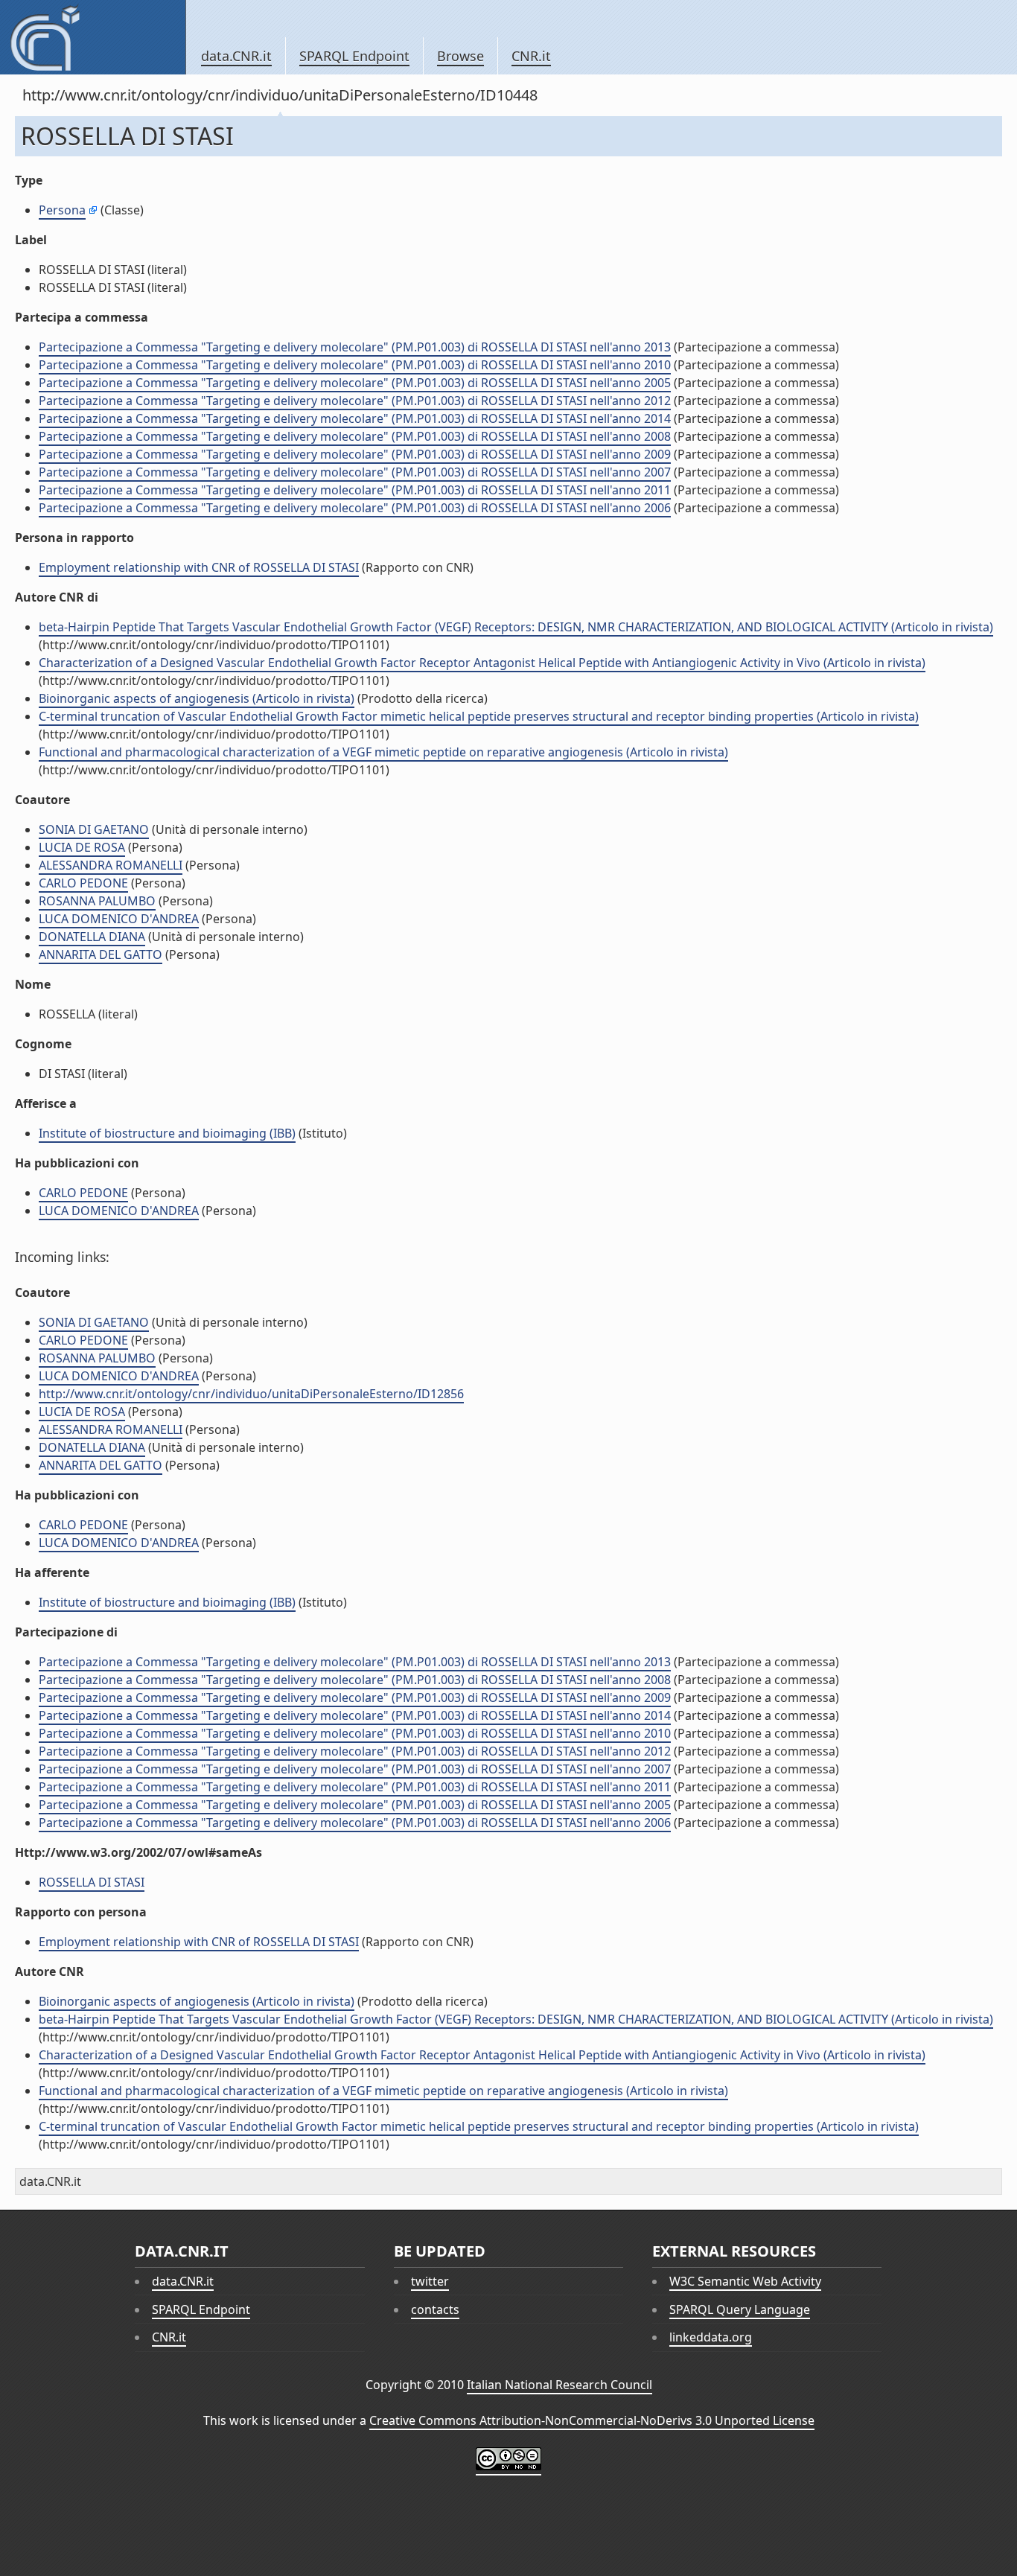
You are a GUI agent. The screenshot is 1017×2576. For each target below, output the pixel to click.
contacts (435, 2309)
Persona (62, 210)
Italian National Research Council (559, 2385)
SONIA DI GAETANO (94, 829)
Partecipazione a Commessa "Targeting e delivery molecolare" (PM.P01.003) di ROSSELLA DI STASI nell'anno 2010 (355, 365)
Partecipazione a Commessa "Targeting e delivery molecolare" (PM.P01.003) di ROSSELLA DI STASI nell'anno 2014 (355, 418)
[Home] (93, 37)
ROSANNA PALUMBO (97, 901)
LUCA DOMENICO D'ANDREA (119, 919)
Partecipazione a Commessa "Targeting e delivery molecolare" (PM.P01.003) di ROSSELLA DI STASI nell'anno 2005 (355, 383)
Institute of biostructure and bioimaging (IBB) (167, 1133)
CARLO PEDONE (83, 883)
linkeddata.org (711, 2337)
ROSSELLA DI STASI (92, 1882)
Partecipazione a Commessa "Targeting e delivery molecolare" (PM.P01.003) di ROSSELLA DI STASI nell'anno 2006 (355, 508)
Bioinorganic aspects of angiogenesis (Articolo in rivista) (197, 698)
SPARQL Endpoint (354, 56)
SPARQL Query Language (740, 2309)
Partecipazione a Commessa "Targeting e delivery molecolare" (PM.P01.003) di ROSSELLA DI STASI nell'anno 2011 (355, 490)
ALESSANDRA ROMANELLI (111, 865)
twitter (430, 2281)
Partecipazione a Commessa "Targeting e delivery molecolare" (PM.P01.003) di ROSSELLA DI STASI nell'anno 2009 (355, 454)
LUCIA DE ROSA (82, 847)
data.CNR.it (236, 56)
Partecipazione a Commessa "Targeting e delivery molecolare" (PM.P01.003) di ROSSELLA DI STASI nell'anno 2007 (355, 472)
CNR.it (531, 56)
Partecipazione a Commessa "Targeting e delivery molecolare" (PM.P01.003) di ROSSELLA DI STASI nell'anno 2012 (355, 401)
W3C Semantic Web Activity (745, 2281)
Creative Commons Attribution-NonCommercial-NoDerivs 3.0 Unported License (592, 2420)
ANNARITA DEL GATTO (101, 954)
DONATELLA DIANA (92, 937)
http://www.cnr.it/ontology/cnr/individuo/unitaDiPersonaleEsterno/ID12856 (251, 1394)
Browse (460, 56)
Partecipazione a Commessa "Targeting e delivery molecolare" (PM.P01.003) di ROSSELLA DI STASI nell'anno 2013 (355, 347)
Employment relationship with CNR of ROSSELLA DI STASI (199, 567)
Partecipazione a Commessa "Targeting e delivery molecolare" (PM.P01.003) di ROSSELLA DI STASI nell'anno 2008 (355, 436)
